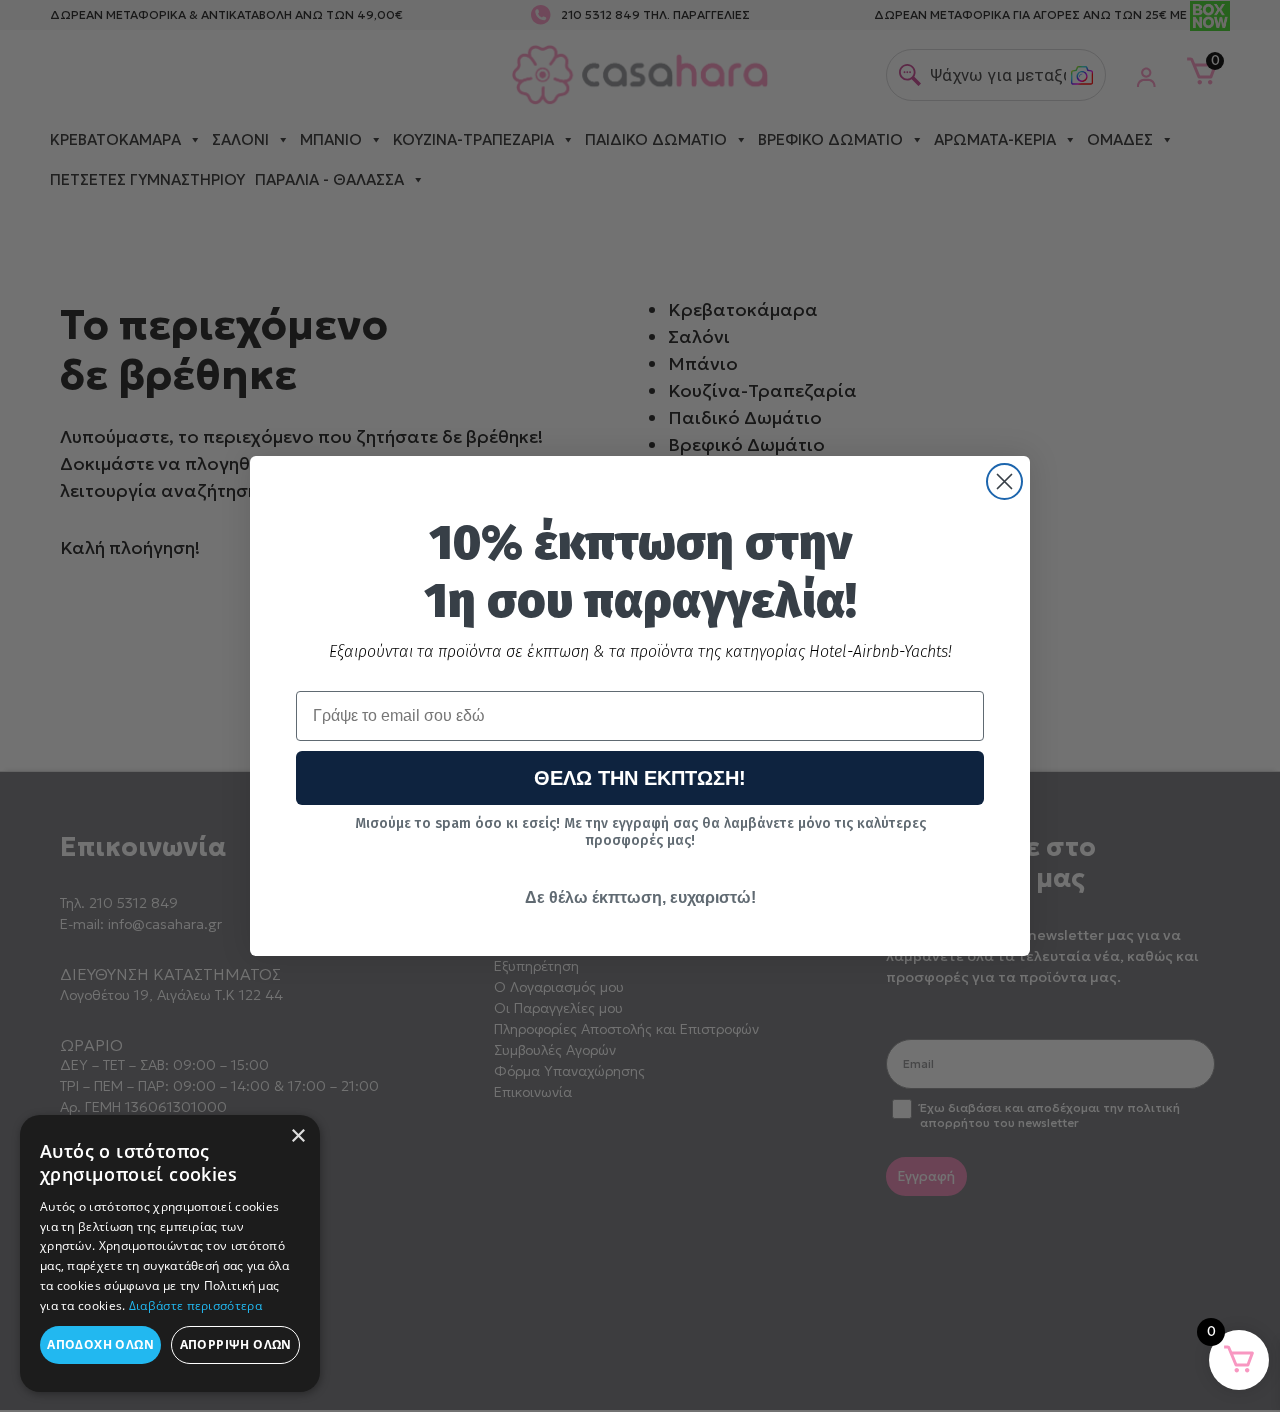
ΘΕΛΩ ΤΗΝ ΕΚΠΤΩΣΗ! (640, 778)
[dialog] (170, 1253)
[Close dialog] (1004, 481)
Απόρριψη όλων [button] (236, 1344)
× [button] (297, 1136)
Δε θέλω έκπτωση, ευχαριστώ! (640, 897)
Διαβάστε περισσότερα (195, 1305)
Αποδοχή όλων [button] (100, 1344)
